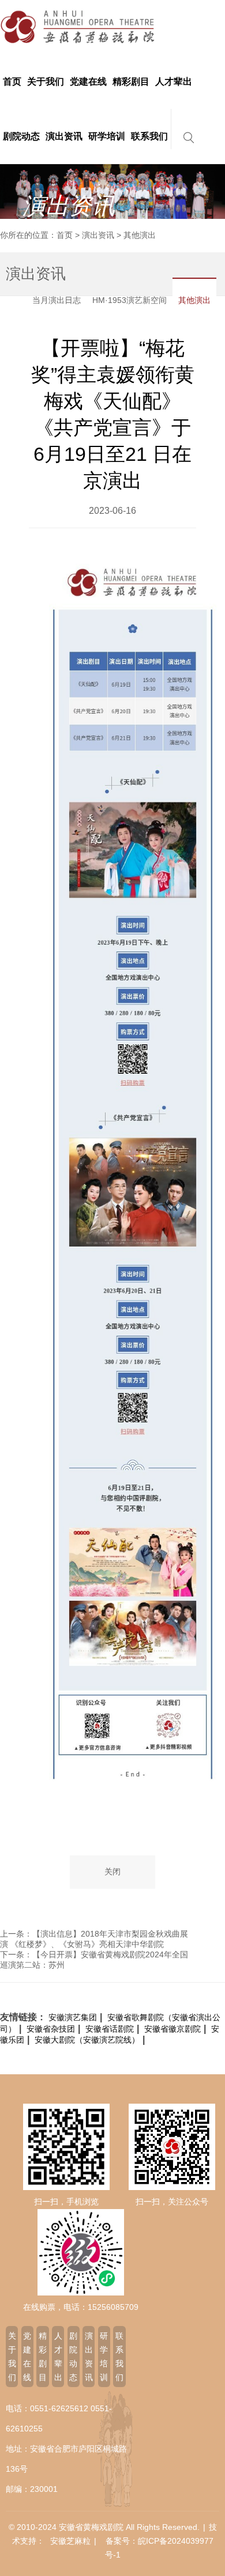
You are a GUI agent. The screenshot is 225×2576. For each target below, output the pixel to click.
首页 (65, 235)
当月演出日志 (57, 300)
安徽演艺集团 (73, 2017)
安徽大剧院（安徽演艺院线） (87, 2040)
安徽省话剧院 (110, 2029)
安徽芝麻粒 (70, 2541)
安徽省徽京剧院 (172, 2029)
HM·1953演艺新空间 (130, 300)
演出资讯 (98, 235)
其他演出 (194, 300)
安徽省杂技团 (51, 2029)
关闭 (112, 1872)
